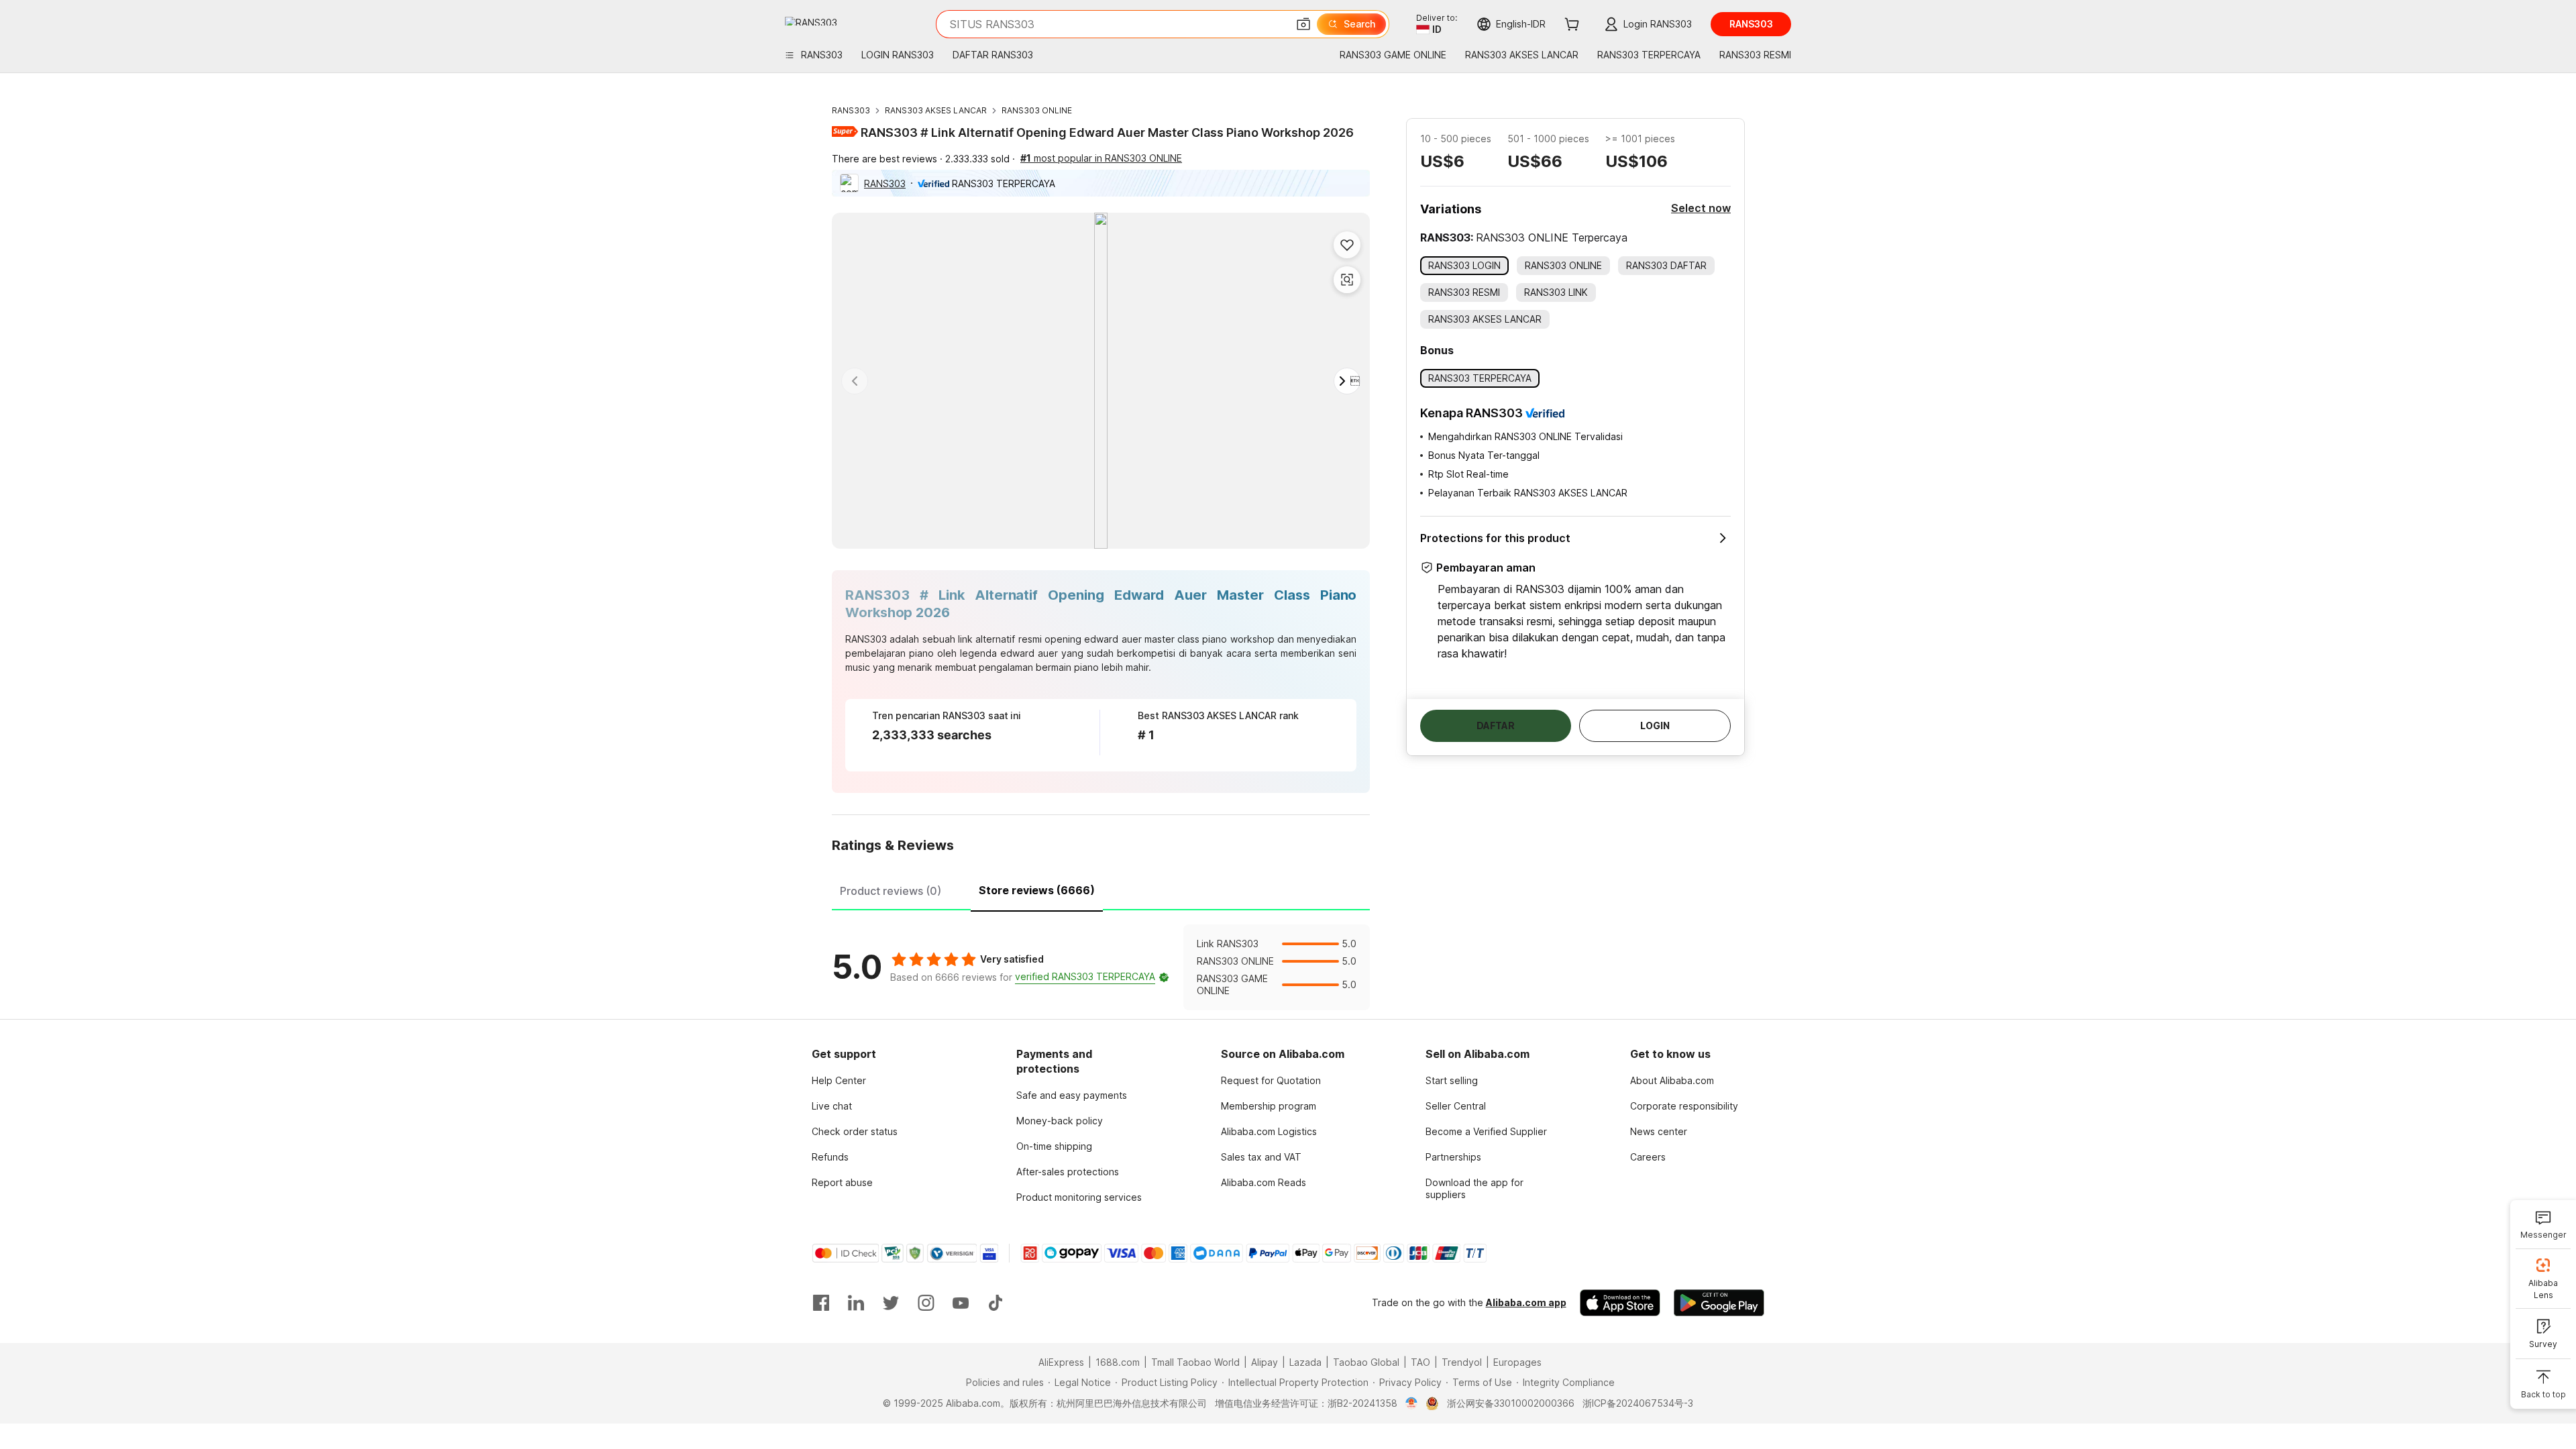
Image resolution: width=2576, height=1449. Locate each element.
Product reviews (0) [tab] (891, 891)
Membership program (1269, 1106)
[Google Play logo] (811, 21)
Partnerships (1453, 1157)
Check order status (855, 1131)
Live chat (832, 1106)
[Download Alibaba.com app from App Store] (1620, 1303)
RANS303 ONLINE (1037, 110)
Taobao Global (1366, 1362)
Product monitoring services (1079, 1197)
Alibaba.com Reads (1264, 1182)
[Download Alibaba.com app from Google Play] (1719, 1303)
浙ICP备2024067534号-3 (1638, 1403)
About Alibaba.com (1672, 1080)
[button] (1303, 24)
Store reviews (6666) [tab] (1037, 890)
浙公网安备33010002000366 (1511, 1403)
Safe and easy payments (1072, 1095)
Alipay (1265, 1362)
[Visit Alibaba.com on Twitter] (891, 1303)
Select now (1701, 208)
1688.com (1118, 1362)
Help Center (839, 1080)
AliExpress (1061, 1362)
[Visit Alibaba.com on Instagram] (926, 1303)
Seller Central (1456, 1106)
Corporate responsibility (1684, 1106)
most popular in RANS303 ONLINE (1101, 158)
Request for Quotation (1271, 1080)
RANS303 (851, 110)
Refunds (830, 1157)
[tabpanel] (1101, 967)
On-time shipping (1054, 1146)
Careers (1648, 1157)
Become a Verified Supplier (1486, 1131)
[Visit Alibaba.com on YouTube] (961, 1303)
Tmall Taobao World (1195, 1362)
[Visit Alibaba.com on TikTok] (996, 1303)
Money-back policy (1060, 1121)
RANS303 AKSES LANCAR (936, 110)
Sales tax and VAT (1261, 1157)
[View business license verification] (1412, 1403)
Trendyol (1462, 1362)
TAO (1420, 1362)
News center (1659, 1131)
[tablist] (1101, 889)
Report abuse (842, 1182)
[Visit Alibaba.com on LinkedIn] (856, 1303)
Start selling (1452, 1080)
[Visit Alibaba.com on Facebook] (821, 1303)
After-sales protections (1068, 1172)
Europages (1517, 1362)
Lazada (1305, 1362)
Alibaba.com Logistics (1269, 1131)
